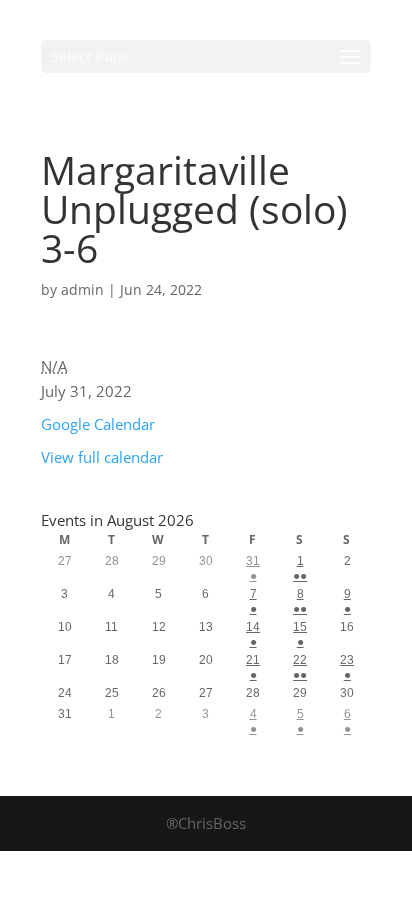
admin (82, 289)
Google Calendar (98, 424)
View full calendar (102, 457)
